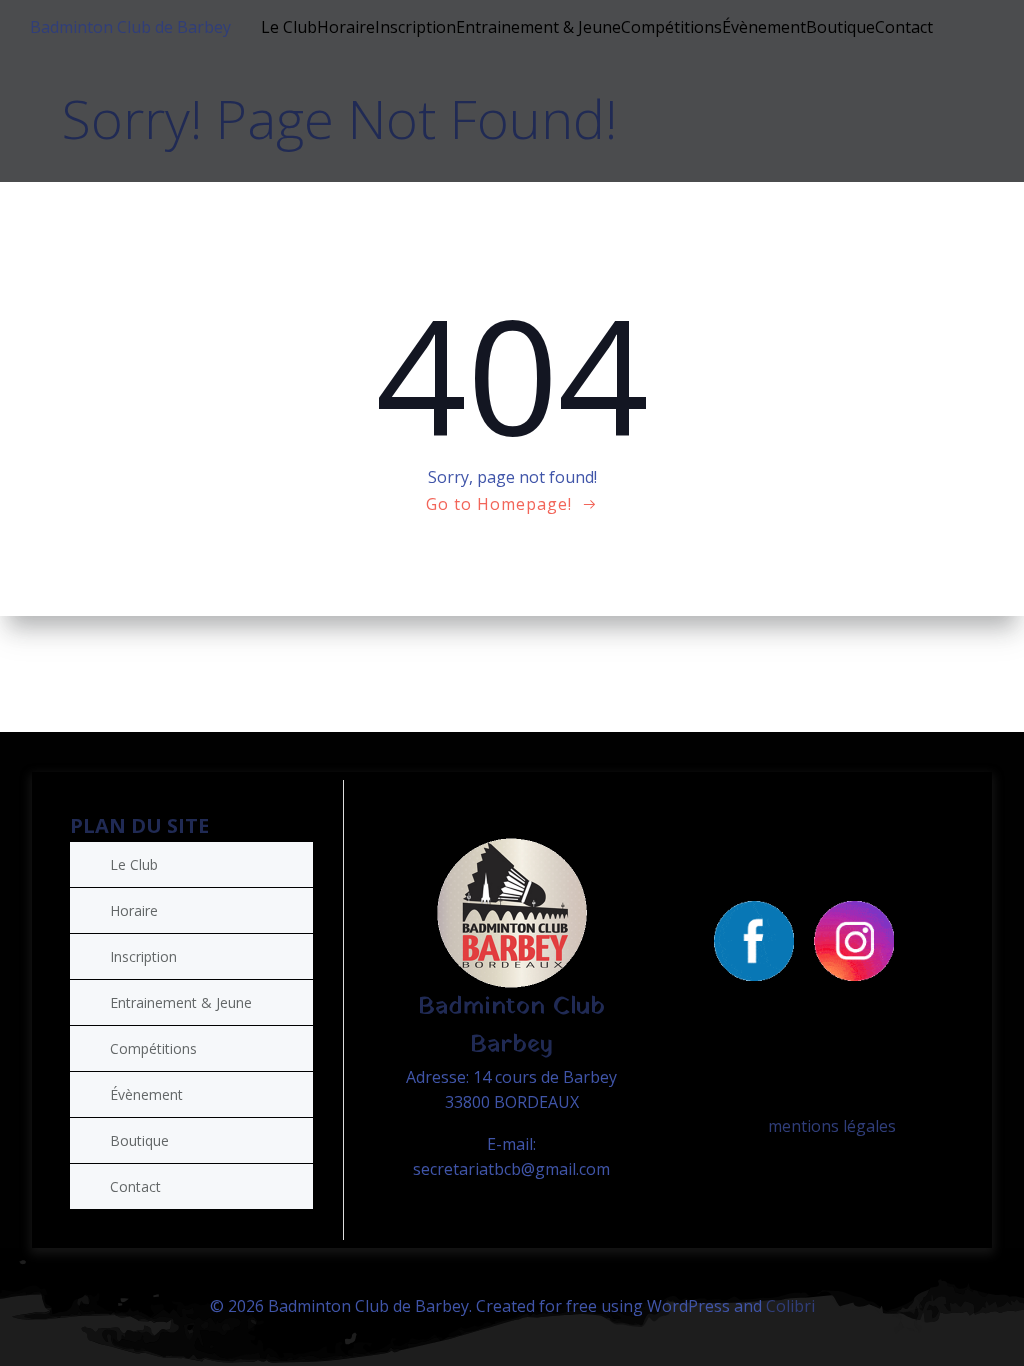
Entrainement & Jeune (538, 27)
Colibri (790, 1306)
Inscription (415, 27)
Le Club (289, 27)
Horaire (346, 27)
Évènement (764, 27)
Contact (904, 27)
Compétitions (671, 27)
